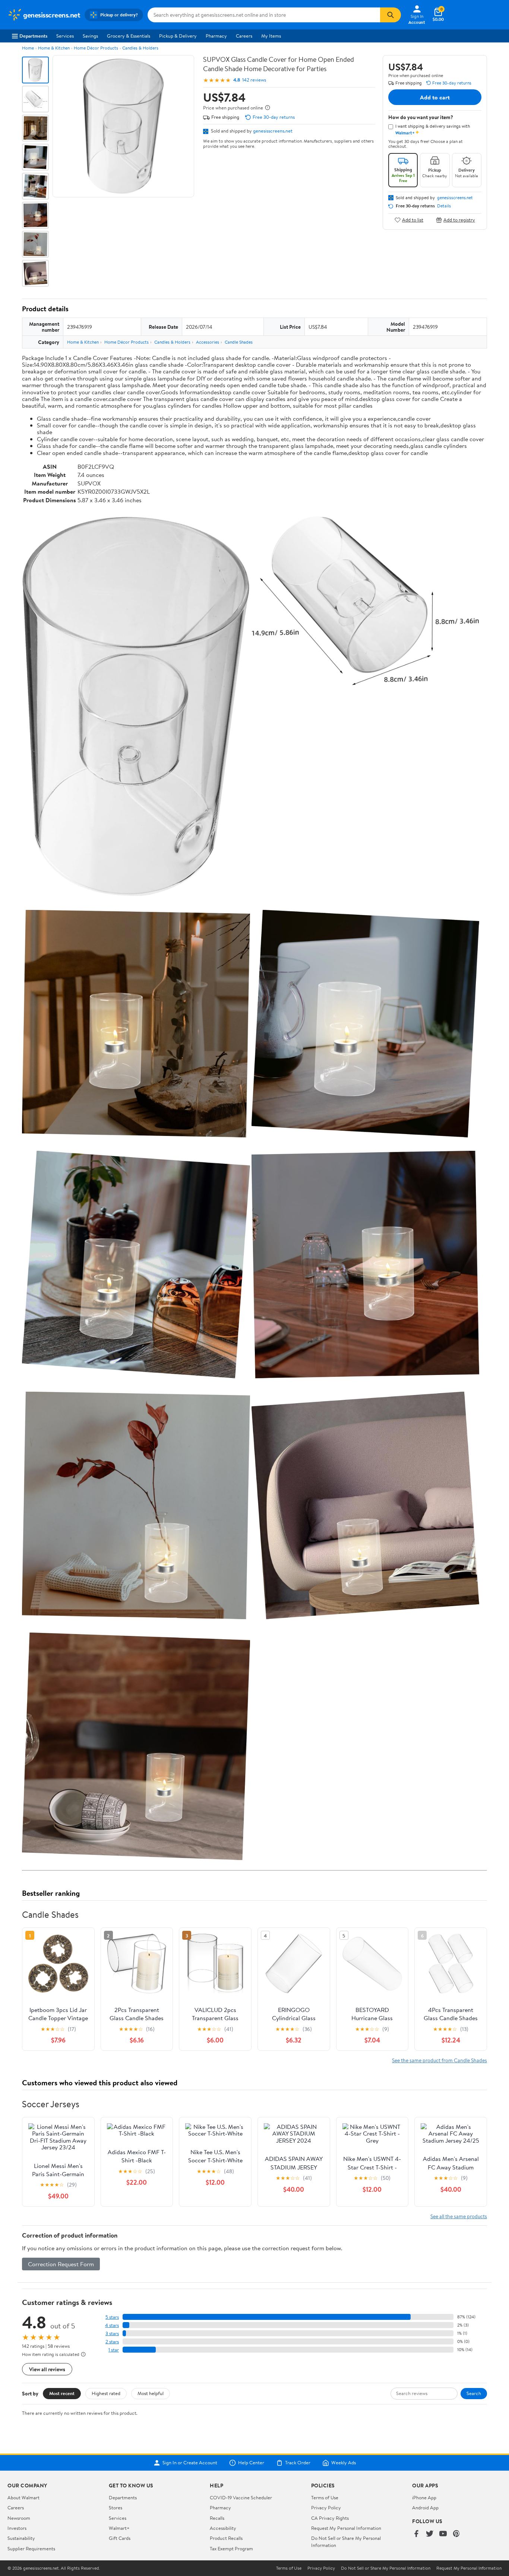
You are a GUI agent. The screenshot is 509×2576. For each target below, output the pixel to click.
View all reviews (47, 2369)
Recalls (217, 2518)
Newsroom (19, 2518)
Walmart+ (119, 2528)
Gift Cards (120, 2538)
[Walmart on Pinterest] (456, 2534)
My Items (271, 36)
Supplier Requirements (31, 2548)
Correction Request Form (61, 2264)
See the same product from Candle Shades (440, 2060)
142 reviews (254, 80)
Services (65, 36)
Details (444, 206)
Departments (33, 36)
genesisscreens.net (273, 131)
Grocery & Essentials (129, 36)
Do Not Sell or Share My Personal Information (386, 2568)
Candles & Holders (140, 48)
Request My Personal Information (346, 2528)
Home (28, 48)
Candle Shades (239, 342)
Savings (90, 36)
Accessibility (223, 2528)
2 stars (112, 2342)
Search (474, 2393)
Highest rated (106, 2393)
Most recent (62, 2393)
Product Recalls (226, 2538)
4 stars (112, 2325)
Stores (116, 2507)
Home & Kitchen (54, 48)
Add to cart (435, 97)
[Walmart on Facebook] (416, 2534)
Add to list (413, 220)
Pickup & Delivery (178, 36)
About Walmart (23, 2497)
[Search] (391, 15)
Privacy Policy (326, 2507)
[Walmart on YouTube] (443, 2534)
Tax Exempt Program (231, 2548)
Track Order (298, 2463)
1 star (114, 2350)
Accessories (208, 342)
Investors (17, 2528)
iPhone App (424, 2497)
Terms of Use (325, 2497)
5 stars (112, 2317)
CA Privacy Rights (330, 2518)
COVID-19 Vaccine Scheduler (241, 2497)
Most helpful (151, 2393)
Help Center (251, 2463)
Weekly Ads (344, 2463)
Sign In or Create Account (190, 2463)
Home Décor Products (96, 48)
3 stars (112, 2333)
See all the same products (459, 2216)
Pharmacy (216, 36)
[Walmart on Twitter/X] (430, 2534)
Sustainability (21, 2538)
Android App (425, 2507)
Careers (244, 36)
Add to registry (459, 220)
